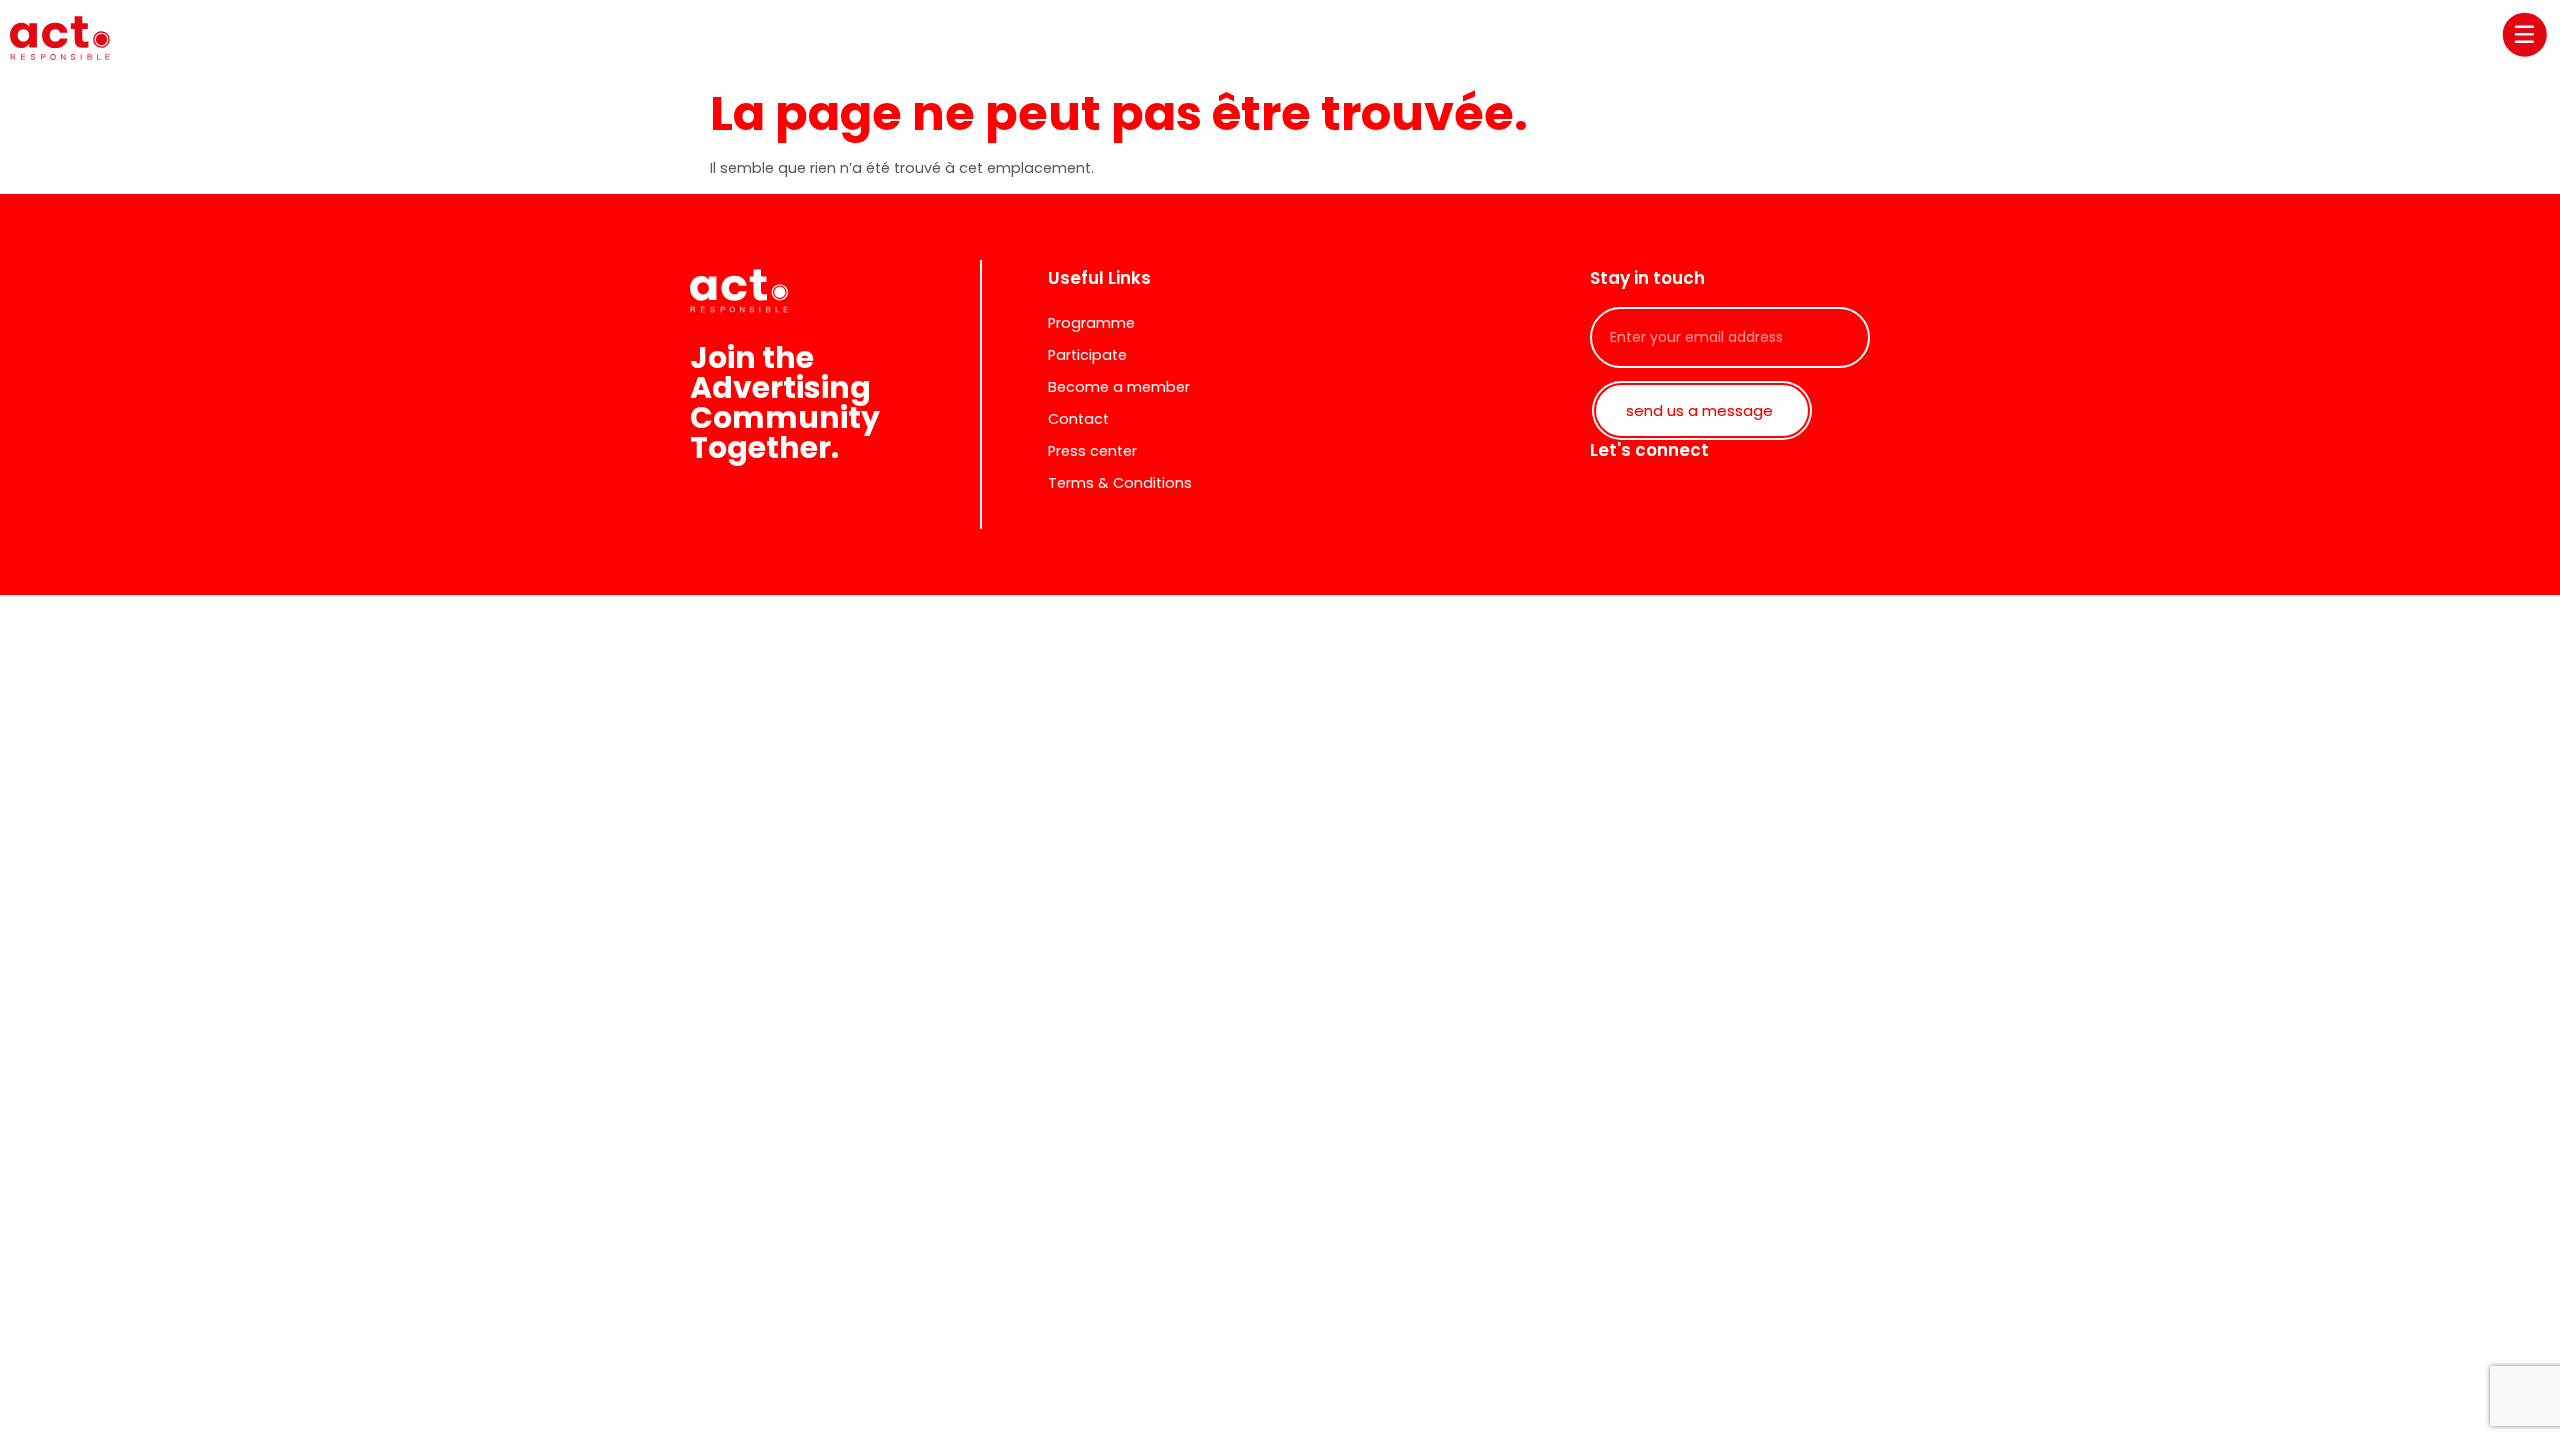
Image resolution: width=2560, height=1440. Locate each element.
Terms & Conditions (1120, 483)
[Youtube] (1745, 499)
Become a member (1119, 387)
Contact (1078, 419)
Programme (1091, 323)
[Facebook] (1655, 499)
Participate (1087, 355)
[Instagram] (1700, 499)
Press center (1092, 451)
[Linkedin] (1610, 499)
